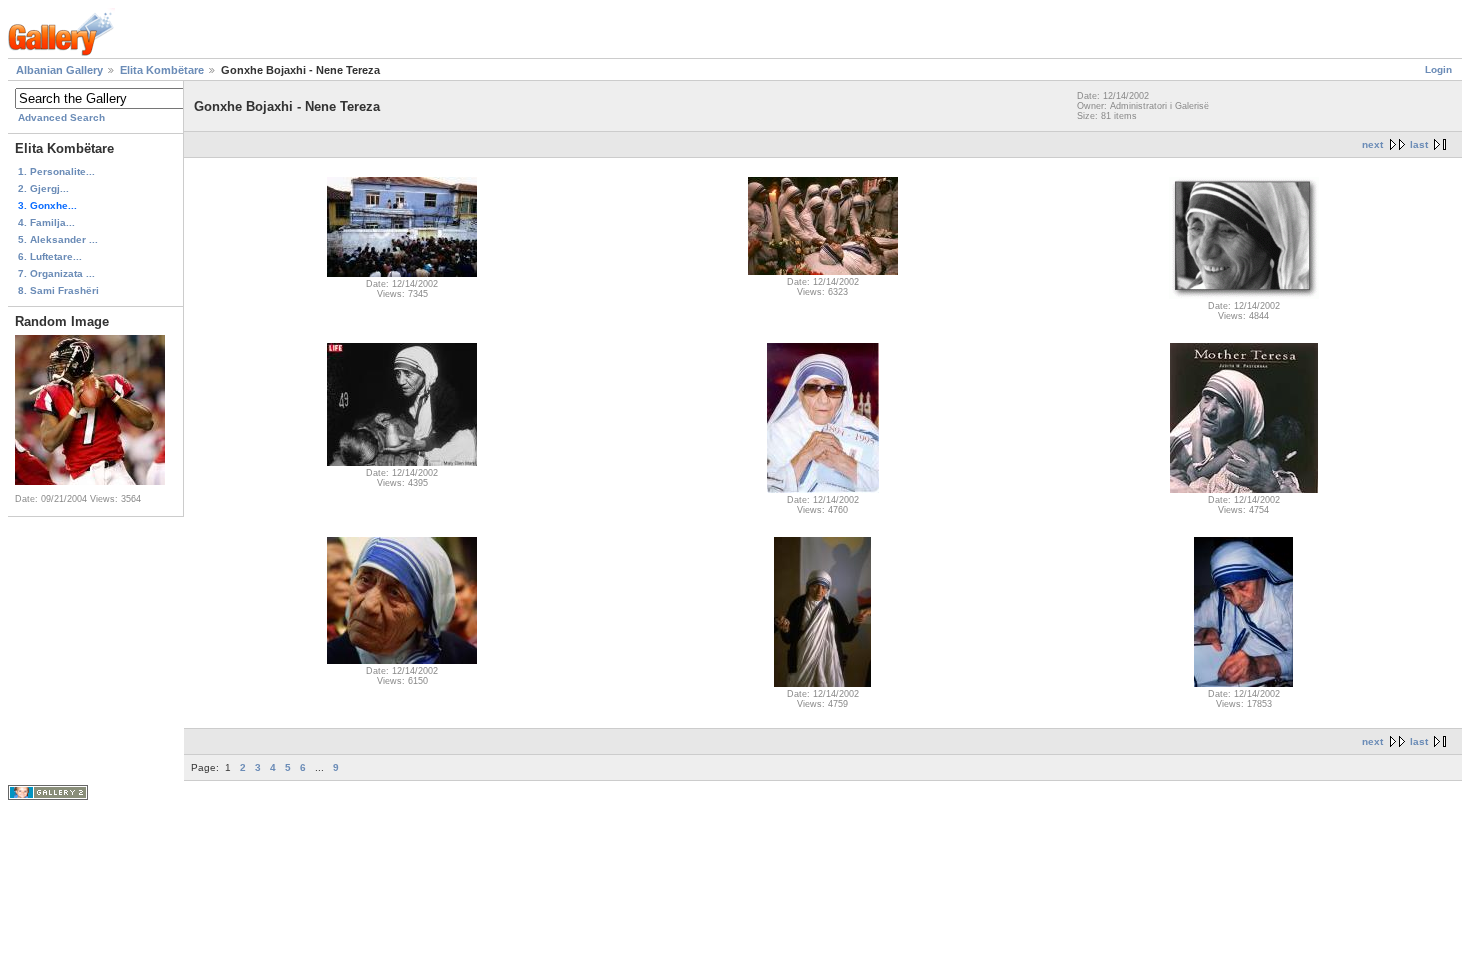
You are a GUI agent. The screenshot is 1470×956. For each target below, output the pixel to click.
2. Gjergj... (43, 188)
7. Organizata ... (56, 273)
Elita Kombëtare (162, 70)
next (1372, 144)
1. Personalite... (56, 171)
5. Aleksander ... (58, 239)
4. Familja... (46, 222)
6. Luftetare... (50, 256)
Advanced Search (61, 117)
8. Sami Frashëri (58, 290)
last (1419, 144)
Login (1438, 69)
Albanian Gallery (59, 70)
